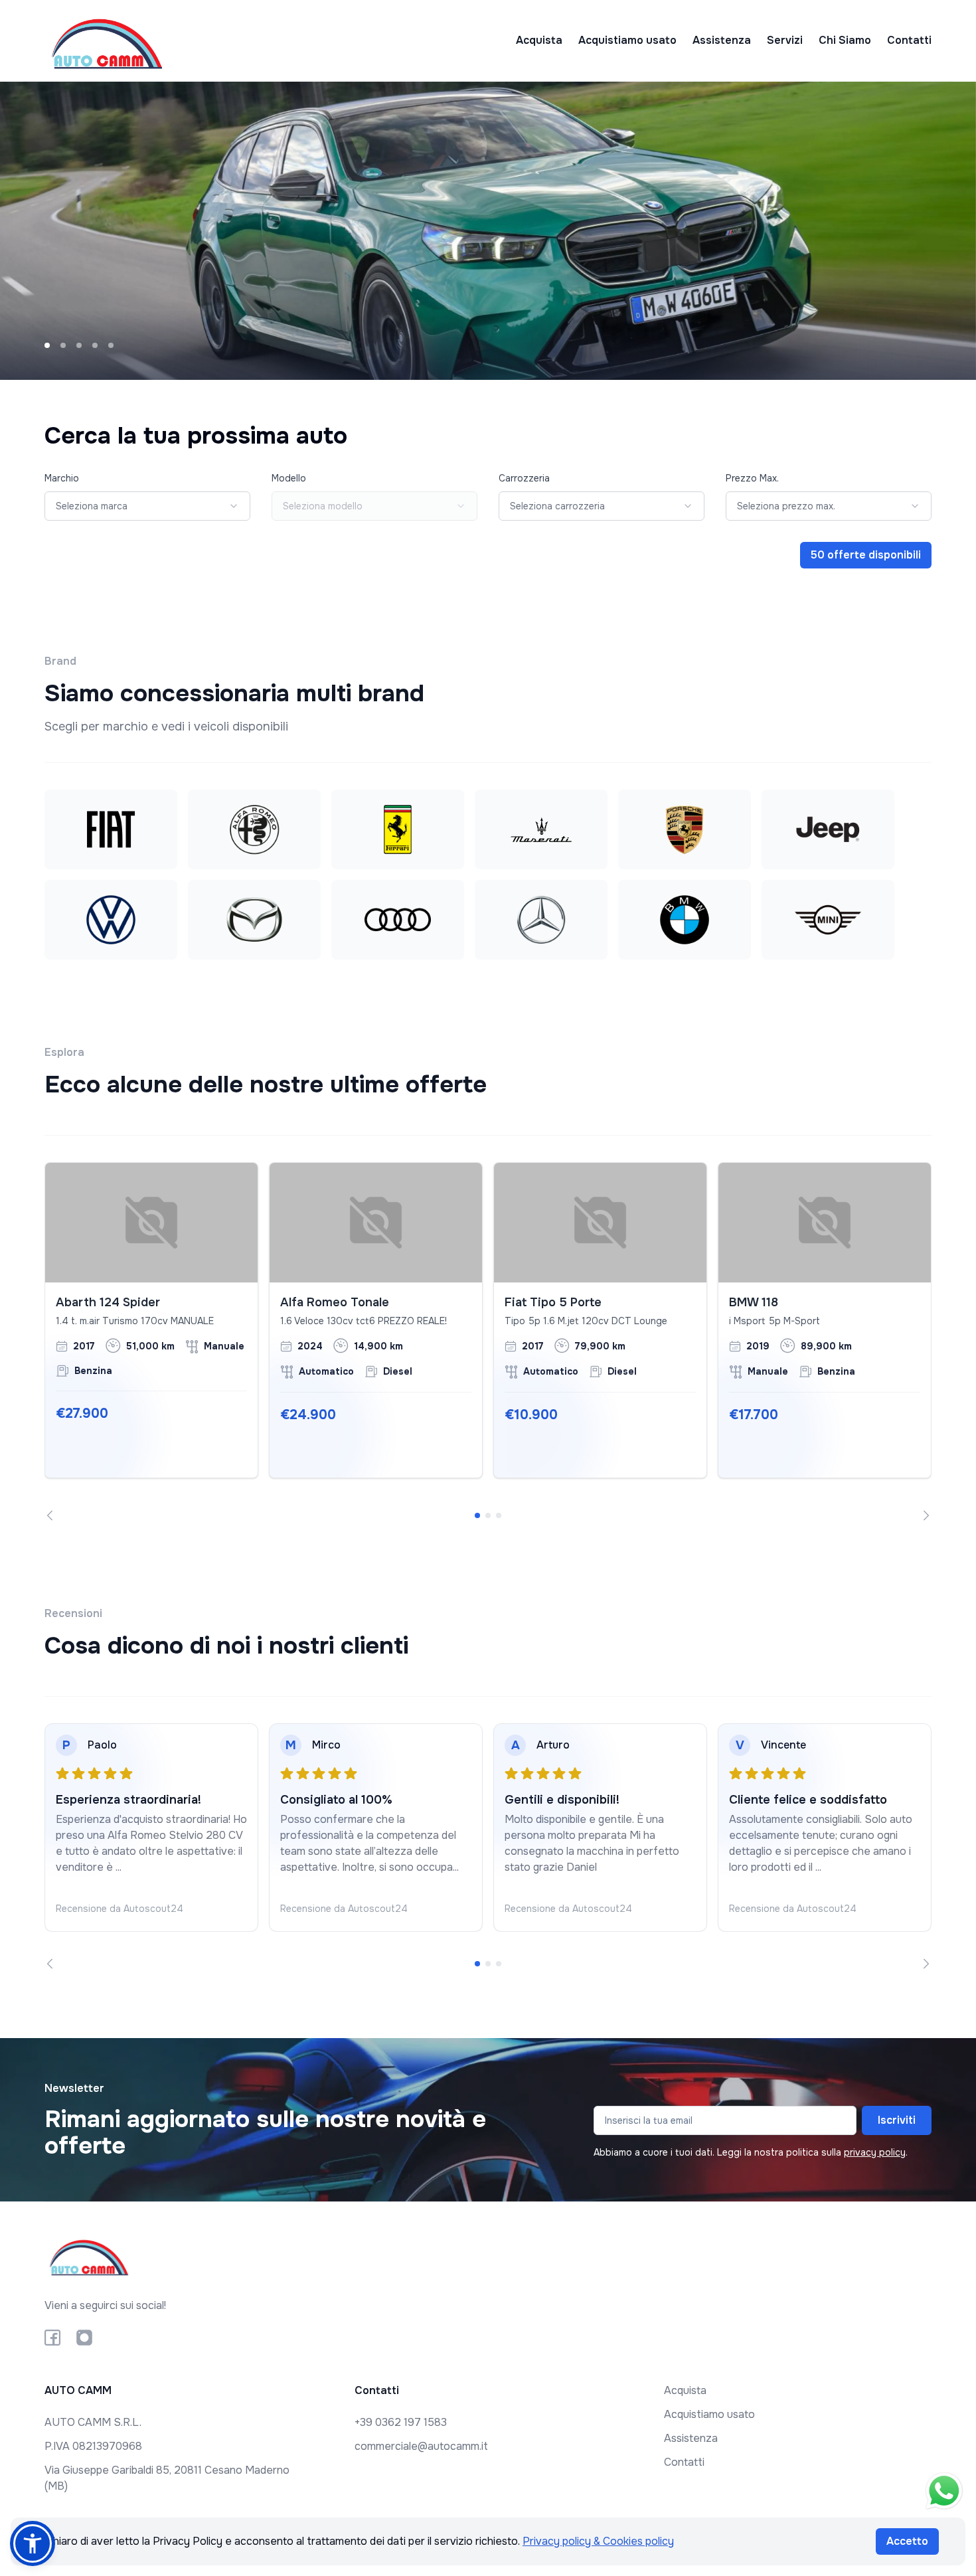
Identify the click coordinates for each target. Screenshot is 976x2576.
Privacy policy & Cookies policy (598, 2541)
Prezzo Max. (752, 478)
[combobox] (147, 506)
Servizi (785, 40)
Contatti (909, 40)
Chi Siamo (845, 40)
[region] (488, 1341)
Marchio (62, 478)
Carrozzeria (524, 478)
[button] (33, 2543)
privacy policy (875, 2152)
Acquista (539, 40)
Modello (289, 478)
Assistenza (722, 40)
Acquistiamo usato (627, 40)
